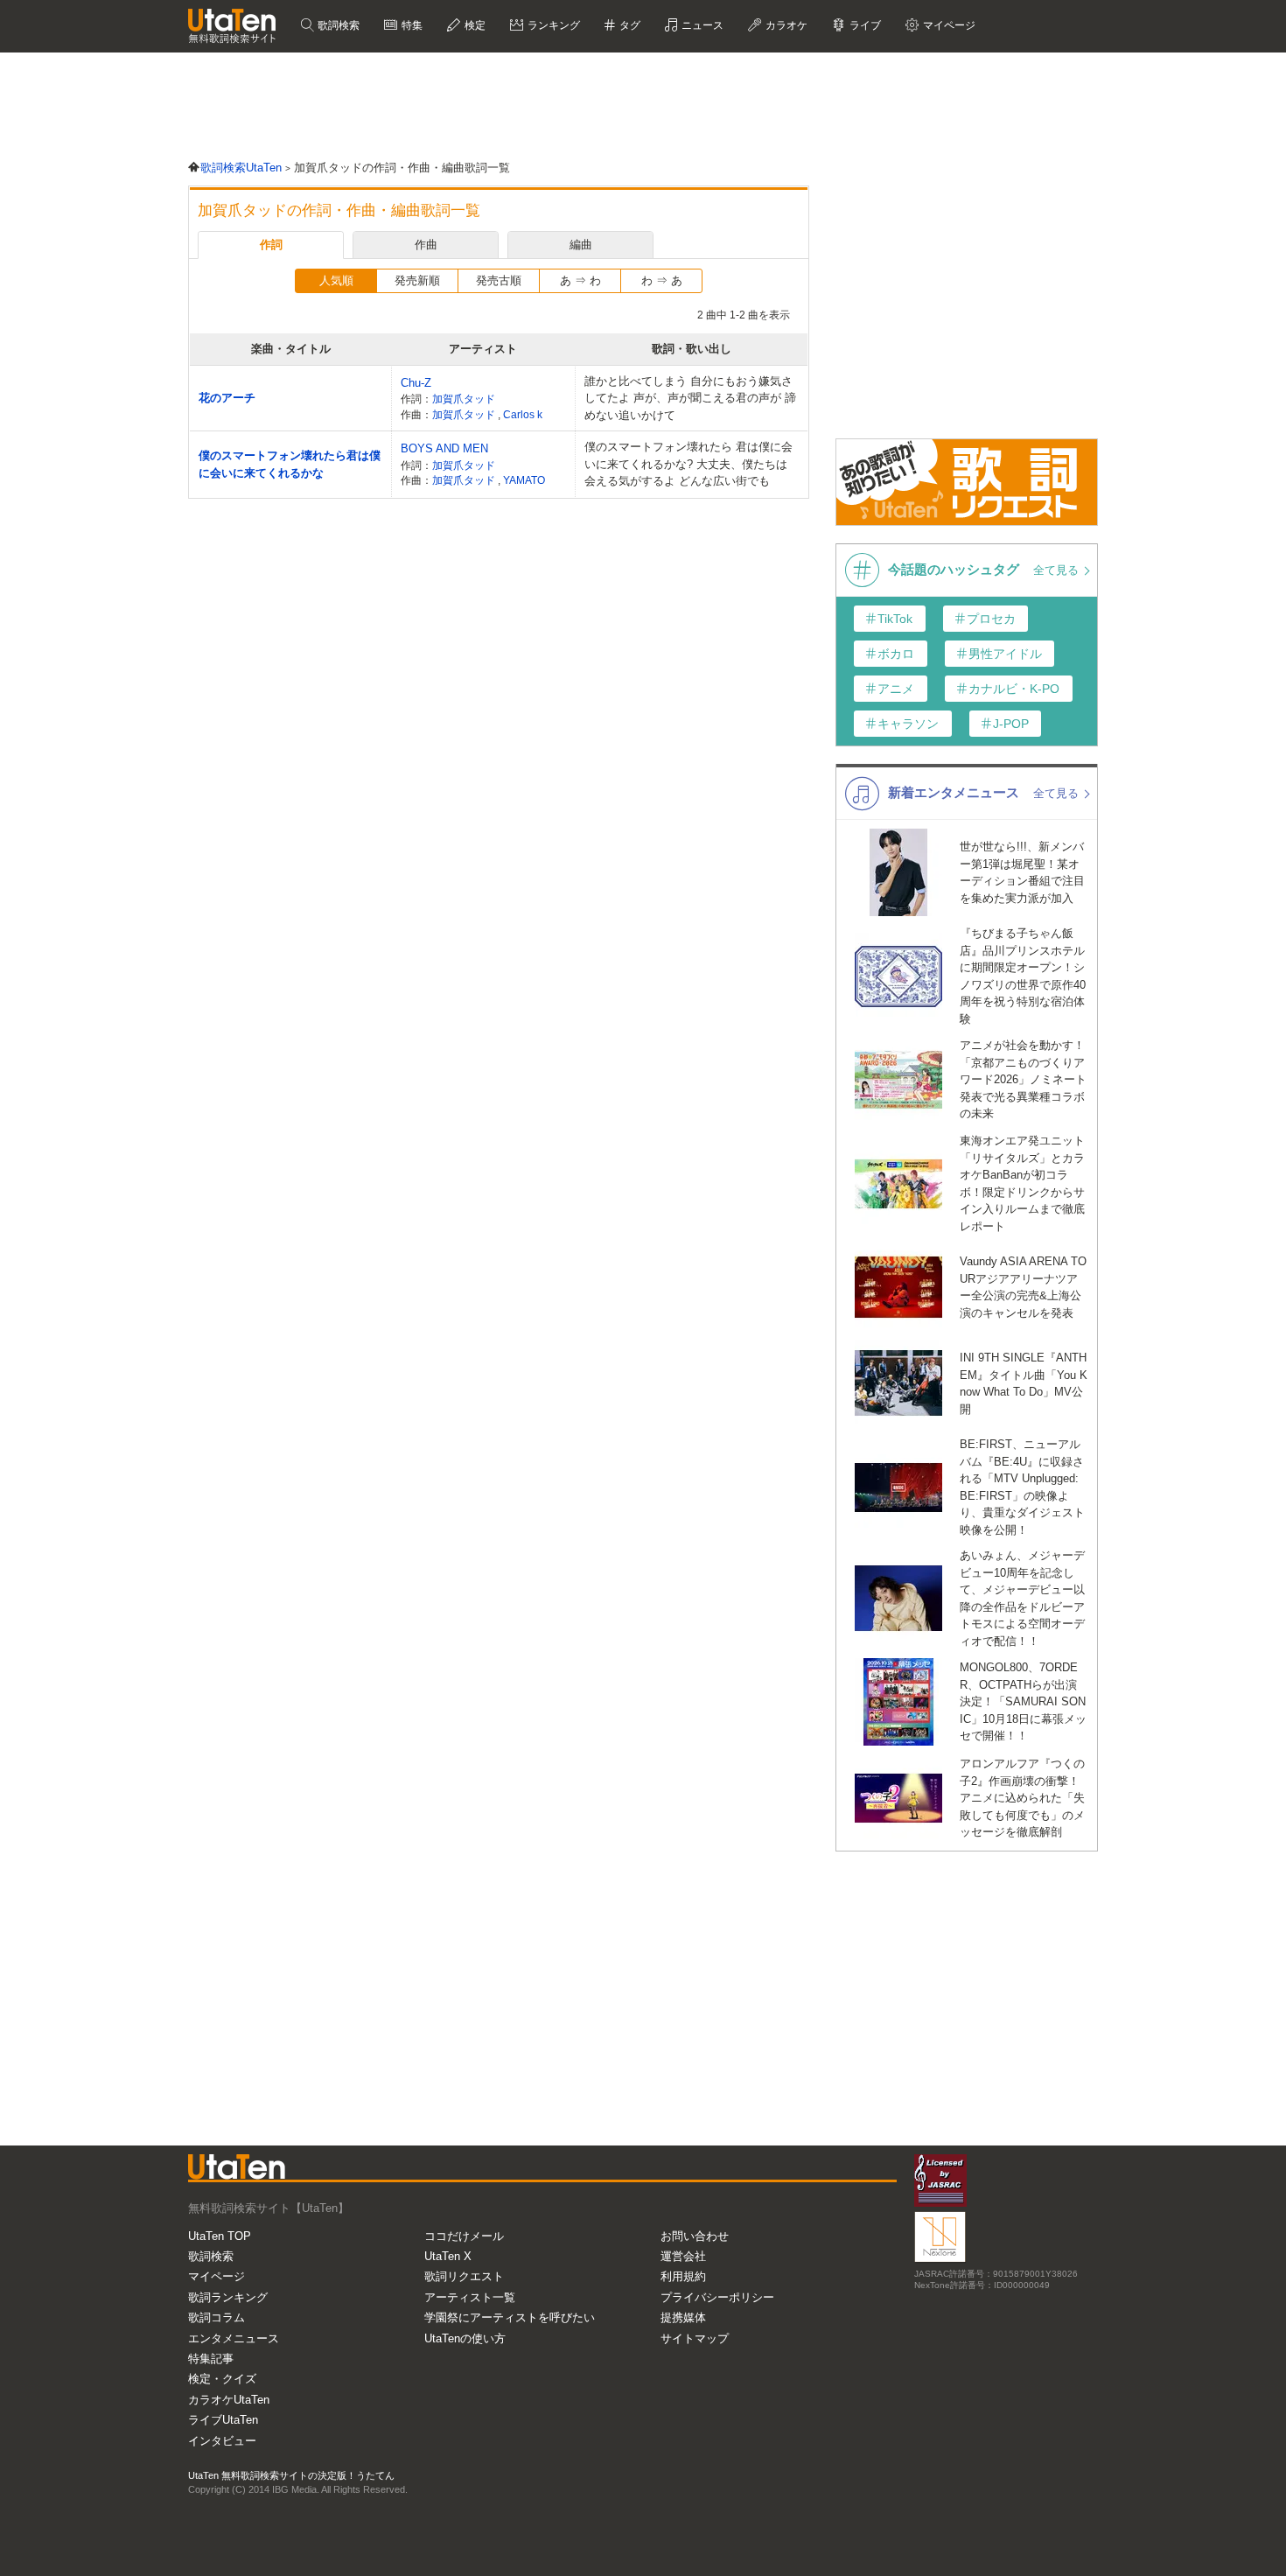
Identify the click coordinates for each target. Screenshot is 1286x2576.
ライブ (864, 25)
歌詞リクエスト (464, 2276)
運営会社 (683, 2256)
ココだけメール (464, 2236)
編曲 (581, 245)
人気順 (336, 280)
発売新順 (417, 280)
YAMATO (524, 480)
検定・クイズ (222, 2379)
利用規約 (683, 2276)
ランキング (552, 25)
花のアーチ (227, 398)
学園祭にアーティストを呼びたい (510, 2317)
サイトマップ (695, 2338)
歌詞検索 (337, 25)
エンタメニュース (234, 2338)
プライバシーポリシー (717, 2297)
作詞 (271, 245)
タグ (629, 25)
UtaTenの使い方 (465, 2338)
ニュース (701, 25)
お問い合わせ (695, 2236)
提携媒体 (683, 2317)
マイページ (217, 2276)
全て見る (1058, 570)
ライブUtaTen (223, 2420)
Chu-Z (416, 383)
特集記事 (211, 2359)
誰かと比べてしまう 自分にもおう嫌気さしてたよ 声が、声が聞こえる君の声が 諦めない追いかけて (690, 398)
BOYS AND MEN (444, 448)
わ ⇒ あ (662, 280)
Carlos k (523, 414)
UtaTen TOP (220, 2236)
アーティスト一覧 (470, 2297)
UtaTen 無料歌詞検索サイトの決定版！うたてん (291, 2475)
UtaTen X (448, 2256)
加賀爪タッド (464, 399)
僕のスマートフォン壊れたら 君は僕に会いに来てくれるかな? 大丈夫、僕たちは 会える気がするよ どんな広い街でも (688, 464)
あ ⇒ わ (580, 280)
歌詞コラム (217, 2317)
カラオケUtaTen (229, 2400)
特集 (411, 25)
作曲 (426, 245)
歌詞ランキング (228, 2297)
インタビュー (222, 2441)
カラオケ (785, 25)
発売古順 (499, 280)
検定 (474, 25)
